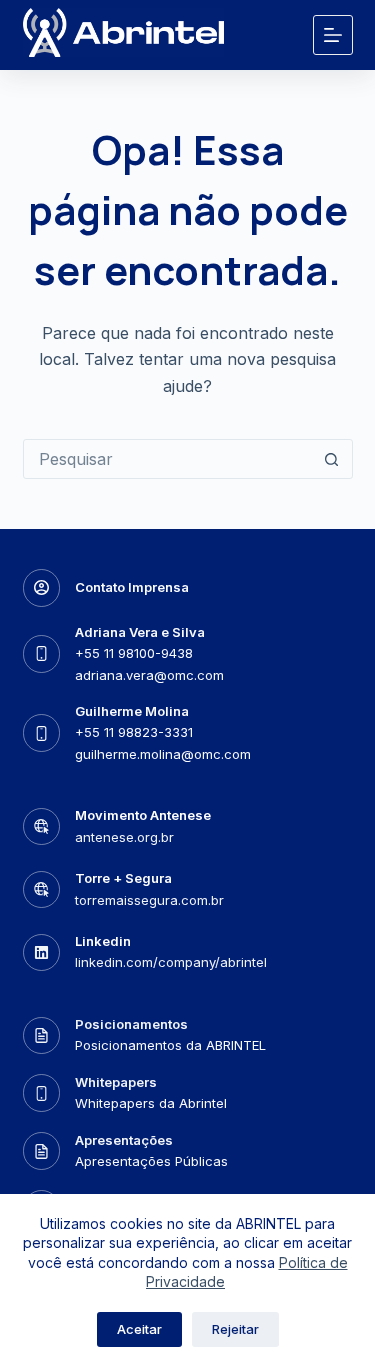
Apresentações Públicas (151, 1161)
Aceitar (139, 1329)
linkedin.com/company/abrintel (171, 962)
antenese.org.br (124, 837)
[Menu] (333, 35)
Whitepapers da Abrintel (151, 1103)
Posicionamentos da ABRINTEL (170, 1045)
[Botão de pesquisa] (332, 459)
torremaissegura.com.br (149, 900)
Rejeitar (235, 1329)
